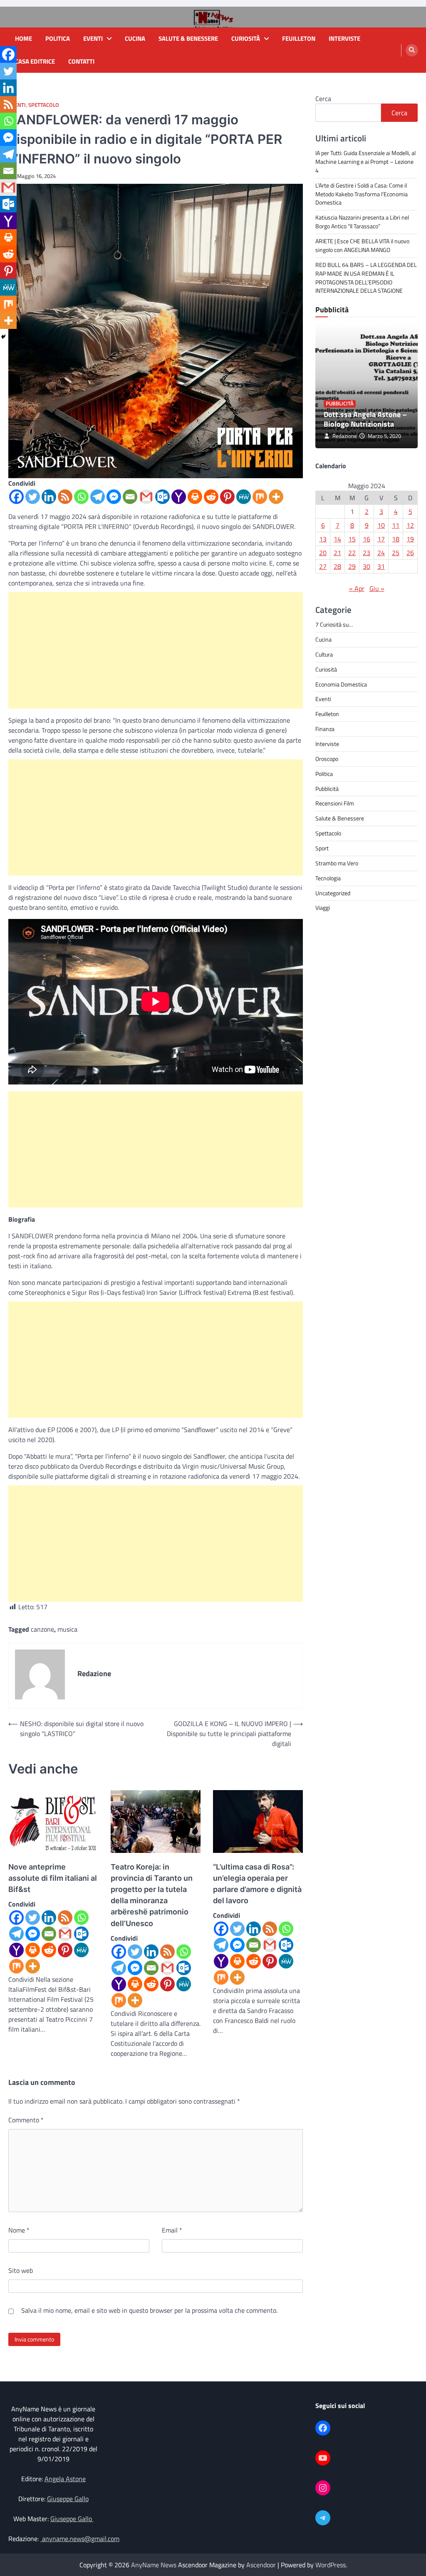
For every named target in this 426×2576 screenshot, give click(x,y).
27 (323, 566)
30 (367, 566)
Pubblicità (340, 404)
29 (352, 566)
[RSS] (65, 497)
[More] (276, 497)
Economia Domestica (341, 684)
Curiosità (246, 39)
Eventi (93, 39)
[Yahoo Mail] (179, 497)
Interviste (344, 39)
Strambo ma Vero (337, 863)
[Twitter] (33, 497)
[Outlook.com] (162, 497)
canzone (42, 1629)
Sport (322, 848)
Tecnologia (328, 878)
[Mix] (260, 497)
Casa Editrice (35, 62)
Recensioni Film (335, 803)
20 (323, 553)
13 (323, 539)
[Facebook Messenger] (114, 497)
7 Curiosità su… (334, 624)
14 (337, 539)
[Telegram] (98, 497)
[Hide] (3, 337)
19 (410, 539)
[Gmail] (146, 497)
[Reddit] (211, 497)
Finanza (325, 729)
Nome (19, 2230)
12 (410, 525)
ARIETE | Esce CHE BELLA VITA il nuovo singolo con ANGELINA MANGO (362, 245)
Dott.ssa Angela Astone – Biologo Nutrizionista (365, 419)
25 (396, 553)
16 (367, 539)
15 (352, 539)
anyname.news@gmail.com (80, 2539)
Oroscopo (327, 759)
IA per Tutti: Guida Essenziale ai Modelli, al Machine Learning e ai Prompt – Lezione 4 (365, 162)
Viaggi (323, 908)
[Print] (195, 497)
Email (172, 2230)
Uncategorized (333, 893)
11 (396, 525)
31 (381, 566)
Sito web (21, 2270)
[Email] (130, 497)
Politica (58, 39)
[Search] (412, 50)
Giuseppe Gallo (68, 2499)
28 (337, 566)
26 (410, 553)
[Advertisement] (156, 650)
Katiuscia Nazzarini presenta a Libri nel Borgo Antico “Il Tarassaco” (362, 222)
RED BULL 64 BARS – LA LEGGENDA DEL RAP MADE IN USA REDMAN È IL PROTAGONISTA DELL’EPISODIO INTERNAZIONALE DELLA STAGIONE (366, 278)
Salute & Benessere (188, 39)
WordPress (331, 2565)
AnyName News (154, 2565)
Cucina (135, 39)
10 (381, 525)
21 (337, 553)
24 (381, 553)
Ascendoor (261, 2565)
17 (381, 539)
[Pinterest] (227, 497)
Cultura (324, 654)
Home (24, 39)
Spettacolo (44, 105)
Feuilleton (299, 39)
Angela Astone (65, 2479)
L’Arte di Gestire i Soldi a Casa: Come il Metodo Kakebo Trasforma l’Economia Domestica (362, 194)
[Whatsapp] (81, 497)
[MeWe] (244, 497)
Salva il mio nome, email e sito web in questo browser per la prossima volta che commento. (149, 2310)
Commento (26, 2120)
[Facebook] (16, 497)
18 (396, 539)
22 (352, 553)
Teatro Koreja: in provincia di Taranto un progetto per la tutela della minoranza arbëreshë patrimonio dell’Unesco (152, 1895)
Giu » (377, 588)
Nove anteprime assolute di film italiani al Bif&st (53, 1878)
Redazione (345, 436)
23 (367, 553)
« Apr (357, 588)
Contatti (81, 62)
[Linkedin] (49, 497)
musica (67, 1629)
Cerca (323, 99)
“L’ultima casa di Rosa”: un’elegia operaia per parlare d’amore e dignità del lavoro (257, 1884)
